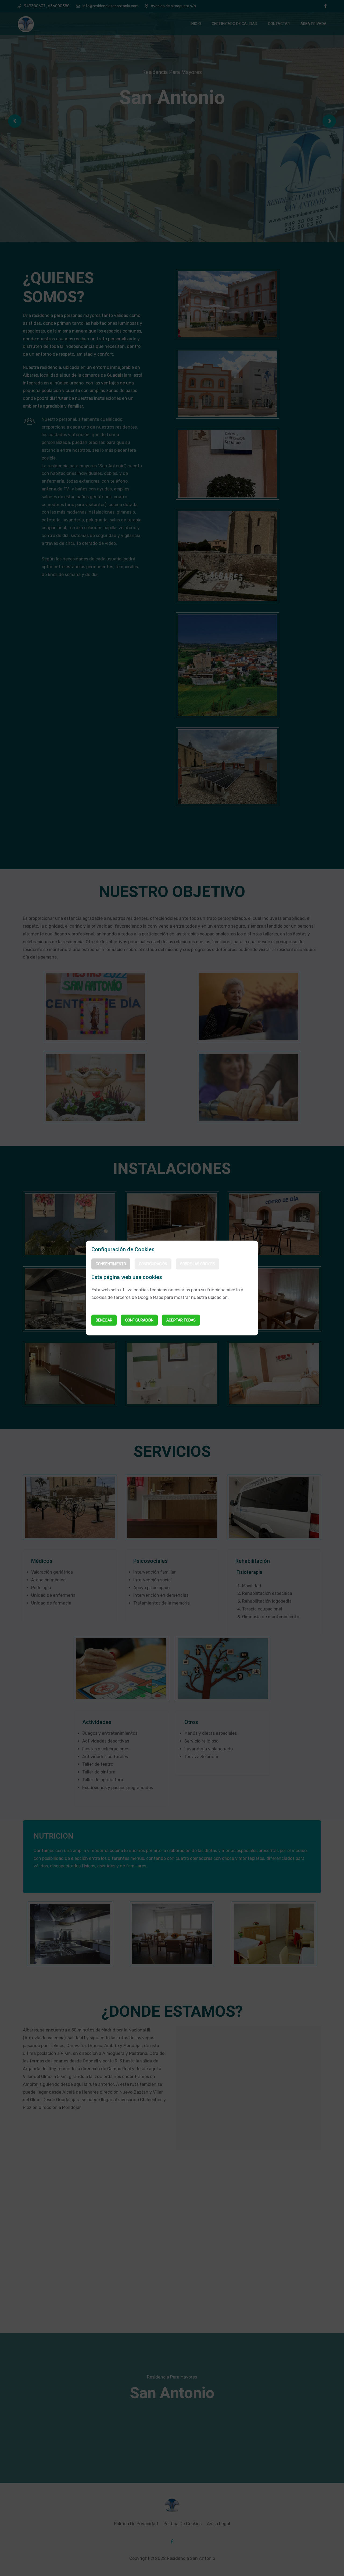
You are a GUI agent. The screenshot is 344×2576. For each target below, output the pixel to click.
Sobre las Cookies (198, 1264)
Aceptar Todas (181, 1320)
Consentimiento (111, 1264)
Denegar (104, 1320)
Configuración (153, 1264)
